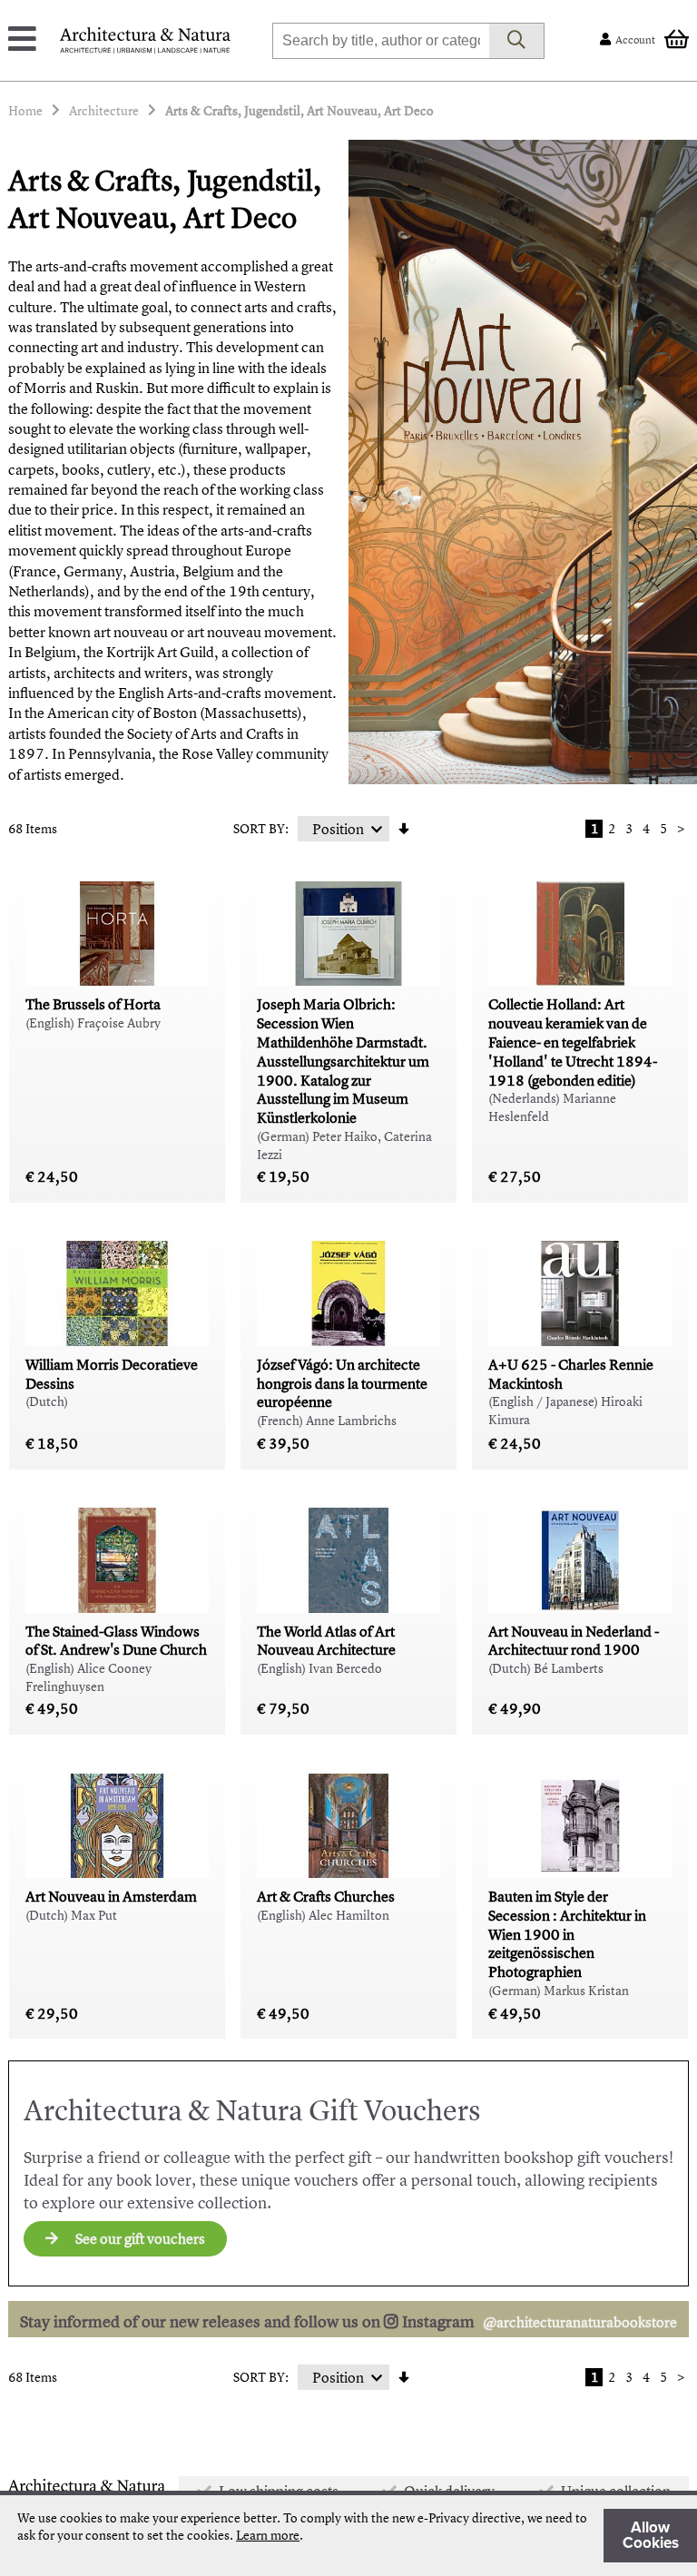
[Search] (517, 41)
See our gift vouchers (139, 2238)
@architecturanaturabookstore (580, 2322)
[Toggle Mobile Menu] (22, 40)
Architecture (104, 110)
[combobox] (381, 41)
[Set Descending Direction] (404, 829)
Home (25, 110)
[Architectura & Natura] (145, 40)
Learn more (268, 2535)
